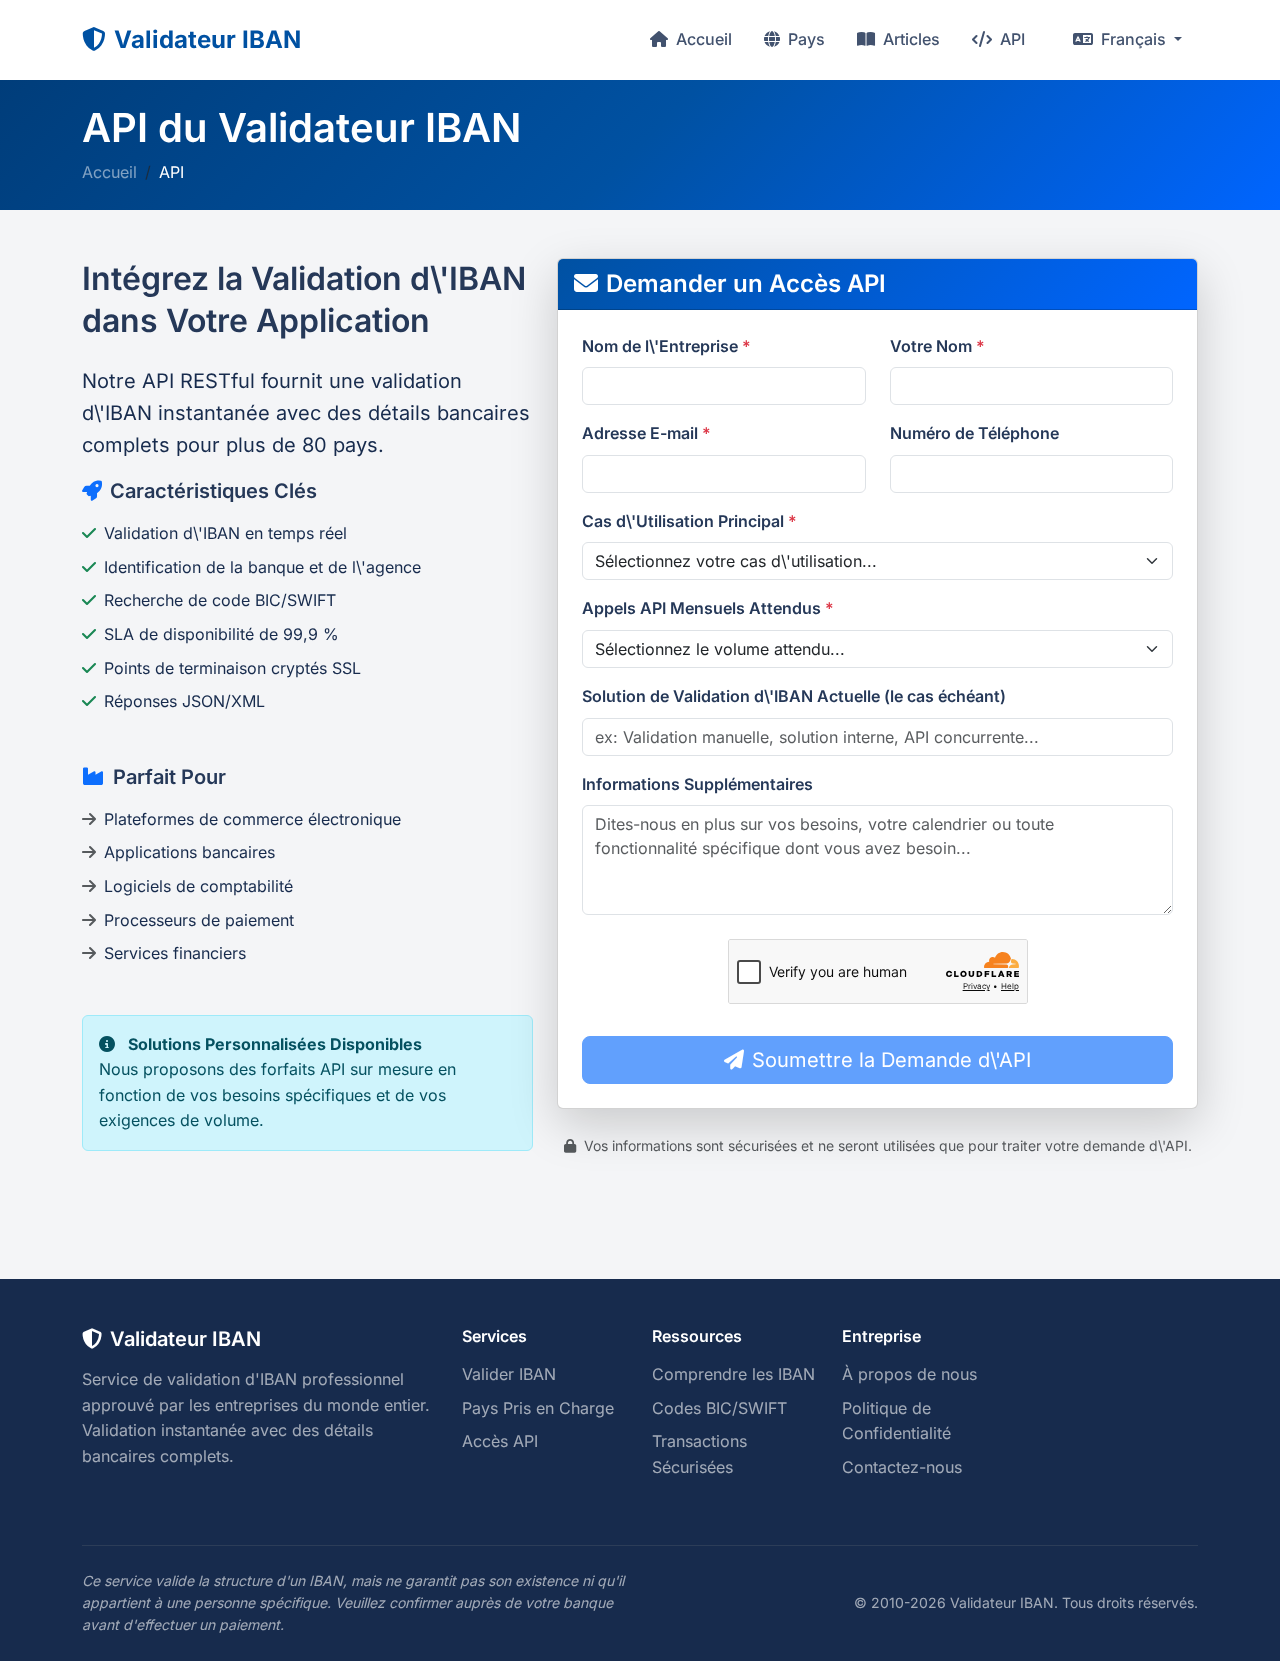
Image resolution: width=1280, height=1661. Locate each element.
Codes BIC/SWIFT (719, 1408)
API (1010, 39)
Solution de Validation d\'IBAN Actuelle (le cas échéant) (794, 696)
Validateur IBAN (207, 39)
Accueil (702, 39)
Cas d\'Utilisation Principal (689, 521)
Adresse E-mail (646, 433)
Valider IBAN (509, 1374)
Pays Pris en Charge (538, 1408)
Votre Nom (937, 346)
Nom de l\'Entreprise (666, 346)
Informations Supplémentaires (697, 784)
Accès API (500, 1441)
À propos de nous (909, 1374)
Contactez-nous (902, 1467)
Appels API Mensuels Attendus (708, 608)
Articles (909, 39)
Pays (804, 39)
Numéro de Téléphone (974, 433)
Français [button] (1133, 39)
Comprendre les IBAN (733, 1374)
